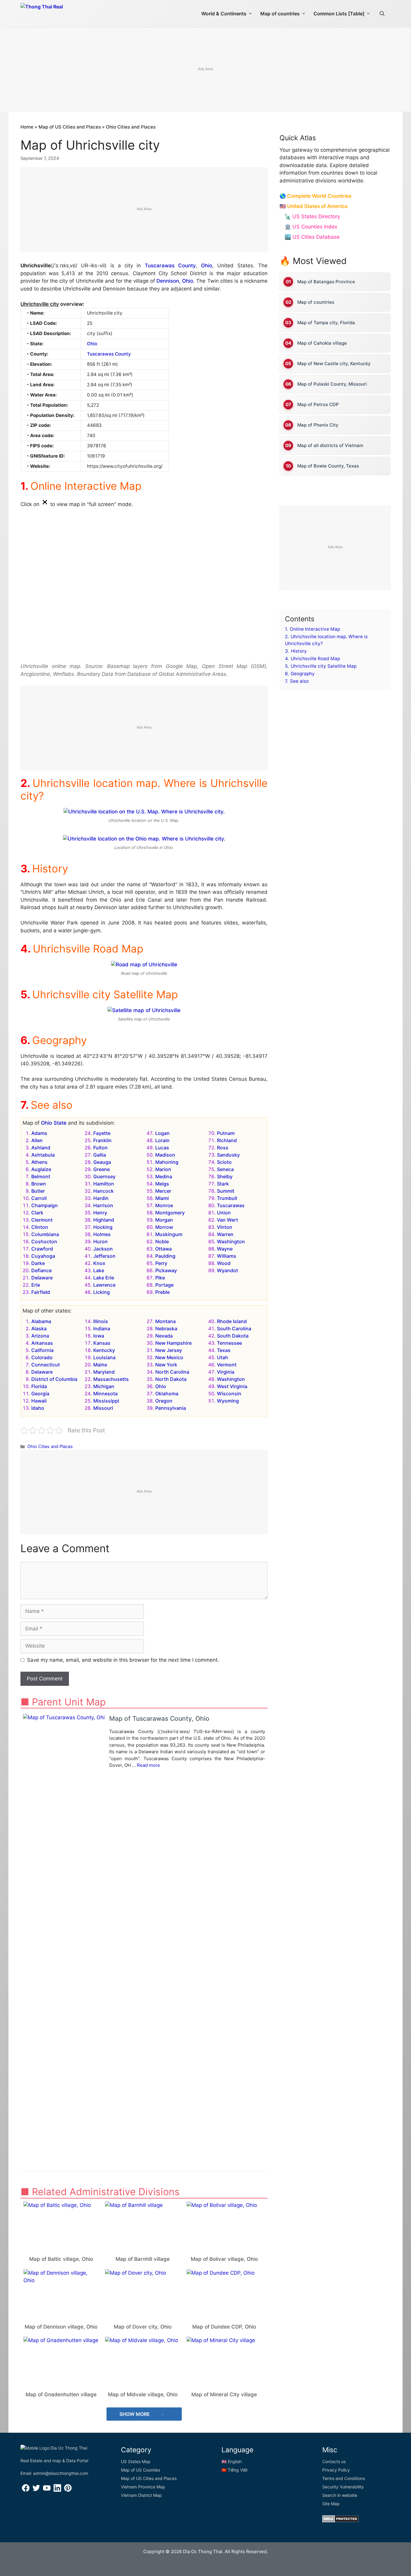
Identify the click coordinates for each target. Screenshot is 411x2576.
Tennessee (229, 1343)
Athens (39, 1162)
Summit (226, 1191)
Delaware (42, 1278)
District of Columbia (54, 1379)
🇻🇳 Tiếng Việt (235, 2470)
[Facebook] (26, 2490)
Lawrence (104, 1285)
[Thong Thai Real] (59, 12)
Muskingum (169, 1234)
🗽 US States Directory (312, 216)
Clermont (42, 1220)
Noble (162, 1241)
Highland (104, 1220)
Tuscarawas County (170, 266)
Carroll (39, 1198)
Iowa (99, 1336)
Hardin (101, 1198)
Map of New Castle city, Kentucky (334, 364)
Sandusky (228, 1155)
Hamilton (104, 1184)
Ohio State (54, 1123)
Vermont (227, 1365)
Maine (100, 1365)
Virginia (226, 1372)
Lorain (162, 1140)
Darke (38, 1263)
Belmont (41, 1176)
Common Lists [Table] (339, 14)
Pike (160, 1278)
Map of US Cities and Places (70, 127)
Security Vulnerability (343, 2487)
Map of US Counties (141, 2470)
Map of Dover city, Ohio (143, 2327)
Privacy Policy (336, 2470)
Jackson (103, 1249)
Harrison (103, 1205)
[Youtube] (47, 2490)
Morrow (164, 1227)
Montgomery (170, 1213)
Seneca (225, 1169)
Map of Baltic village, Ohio (61, 2259)
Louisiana (104, 1357)
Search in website (340, 2495)
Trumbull (227, 1198)
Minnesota (105, 1394)
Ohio (207, 266)
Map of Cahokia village (322, 343)
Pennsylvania (171, 1408)
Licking (102, 1292)
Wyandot (227, 1270)
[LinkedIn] (57, 2490)
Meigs (162, 1184)
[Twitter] (36, 2490)
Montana (165, 1321)
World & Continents (224, 14)
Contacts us (334, 2461)
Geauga (102, 1162)
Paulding (165, 1256)
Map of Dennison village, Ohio (61, 2327)
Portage (164, 1285)
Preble (162, 1292)
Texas (224, 1350)
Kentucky (104, 1350)
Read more (148, 1765)
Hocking (103, 1227)
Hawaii (39, 1401)
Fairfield (41, 1292)
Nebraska (166, 1328)
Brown (39, 1184)
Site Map (331, 2504)
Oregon (164, 1401)
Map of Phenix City (318, 425)
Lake (99, 1270)
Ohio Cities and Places (131, 127)
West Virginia (232, 1386)
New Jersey (169, 1350)
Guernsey (104, 1176)
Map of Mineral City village (224, 2394)
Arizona (40, 1336)
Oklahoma (167, 1394)
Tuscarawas (231, 1205)
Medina (164, 1176)
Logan (162, 1133)
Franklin (102, 1140)
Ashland (41, 1148)
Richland (227, 1140)
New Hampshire (173, 1343)
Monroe (164, 1205)
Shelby (225, 1176)
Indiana (102, 1328)
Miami (162, 1198)
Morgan (164, 1220)
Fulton (100, 1148)
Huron (100, 1241)
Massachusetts (111, 1379)
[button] (382, 14)
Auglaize (41, 1169)
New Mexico (169, 1357)
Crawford (42, 1249)
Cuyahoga (43, 1256)
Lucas (162, 1148)
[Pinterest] (68, 2490)
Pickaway (166, 1270)
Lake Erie (104, 1278)
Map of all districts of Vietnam (330, 445)
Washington (231, 1241)
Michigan (104, 1386)
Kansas (102, 1343)
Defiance (42, 1270)
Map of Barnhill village (143, 2259)
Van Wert (227, 1220)
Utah (222, 1357)
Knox (99, 1263)
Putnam (226, 1133)
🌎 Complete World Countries (315, 196)
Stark (223, 1184)
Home (27, 127)
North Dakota (171, 1379)
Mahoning (167, 1162)
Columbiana (45, 1234)
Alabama (41, 1321)
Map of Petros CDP (318, 404)
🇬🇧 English (232, 2461)
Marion (163, 1169)
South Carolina (234, 1328)
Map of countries (280, 14)
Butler (38, 1191)
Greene (102, 1169)
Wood (224, 1263)
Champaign (45, 1205)
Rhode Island (232, 1321)
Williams (227, 1256)
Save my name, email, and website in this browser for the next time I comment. (123, 1660)
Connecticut (46, 1365)
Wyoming (228, 1401)
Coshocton (44, 1241)
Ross (223, 1148)
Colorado (42, 1357)
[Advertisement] (205, 70)
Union (224, 1213)
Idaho (38, 1408)
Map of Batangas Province (326, 282)
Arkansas (42, 1343)
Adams (39, 1133)
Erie (36, 1285)
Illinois (101, 1321)
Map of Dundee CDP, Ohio (224, 2327)
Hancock (104, 1191)
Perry (161, 1263)
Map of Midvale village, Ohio (143, 2394)
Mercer (163, 1191)
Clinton (40, 1227)
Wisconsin (229, 1394)
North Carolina (172, 1372)
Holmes (102, 1234)
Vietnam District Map (141, 2495)
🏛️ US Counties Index (311, 227)
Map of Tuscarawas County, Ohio (159, 1718)
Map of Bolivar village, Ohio (224, 2259)
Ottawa (164, 1249)
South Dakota (233, 1336)
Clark (37, 1213)
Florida (39, 1386)
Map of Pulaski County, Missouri (332, 384)
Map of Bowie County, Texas (328, 466)
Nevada (164, 1336)
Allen (37, 1140)
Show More (135, 2414)
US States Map (136, 2461)
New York (166, 1365)
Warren (225, 1234)
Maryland (104, 1372)
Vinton (225, 1227)
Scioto (224, 1162)
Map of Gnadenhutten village (61, 2394)
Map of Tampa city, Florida (326, 323)
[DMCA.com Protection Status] (340, 2521)
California (42, 1350)
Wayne (225, 1249)
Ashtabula (43, 1155)
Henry (100, 1213)
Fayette (102, 1133)
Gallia (100, 1155)
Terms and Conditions (344, 2478)
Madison (165, 1155)
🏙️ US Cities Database (312, 237)
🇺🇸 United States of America (314, 206)
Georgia (40, 1394)
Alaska (39, 1328)
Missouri (103, 1408)
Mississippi (106, 1401)
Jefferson (104, 1256)
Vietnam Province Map (143, 2487)
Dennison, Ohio (175, 281)
